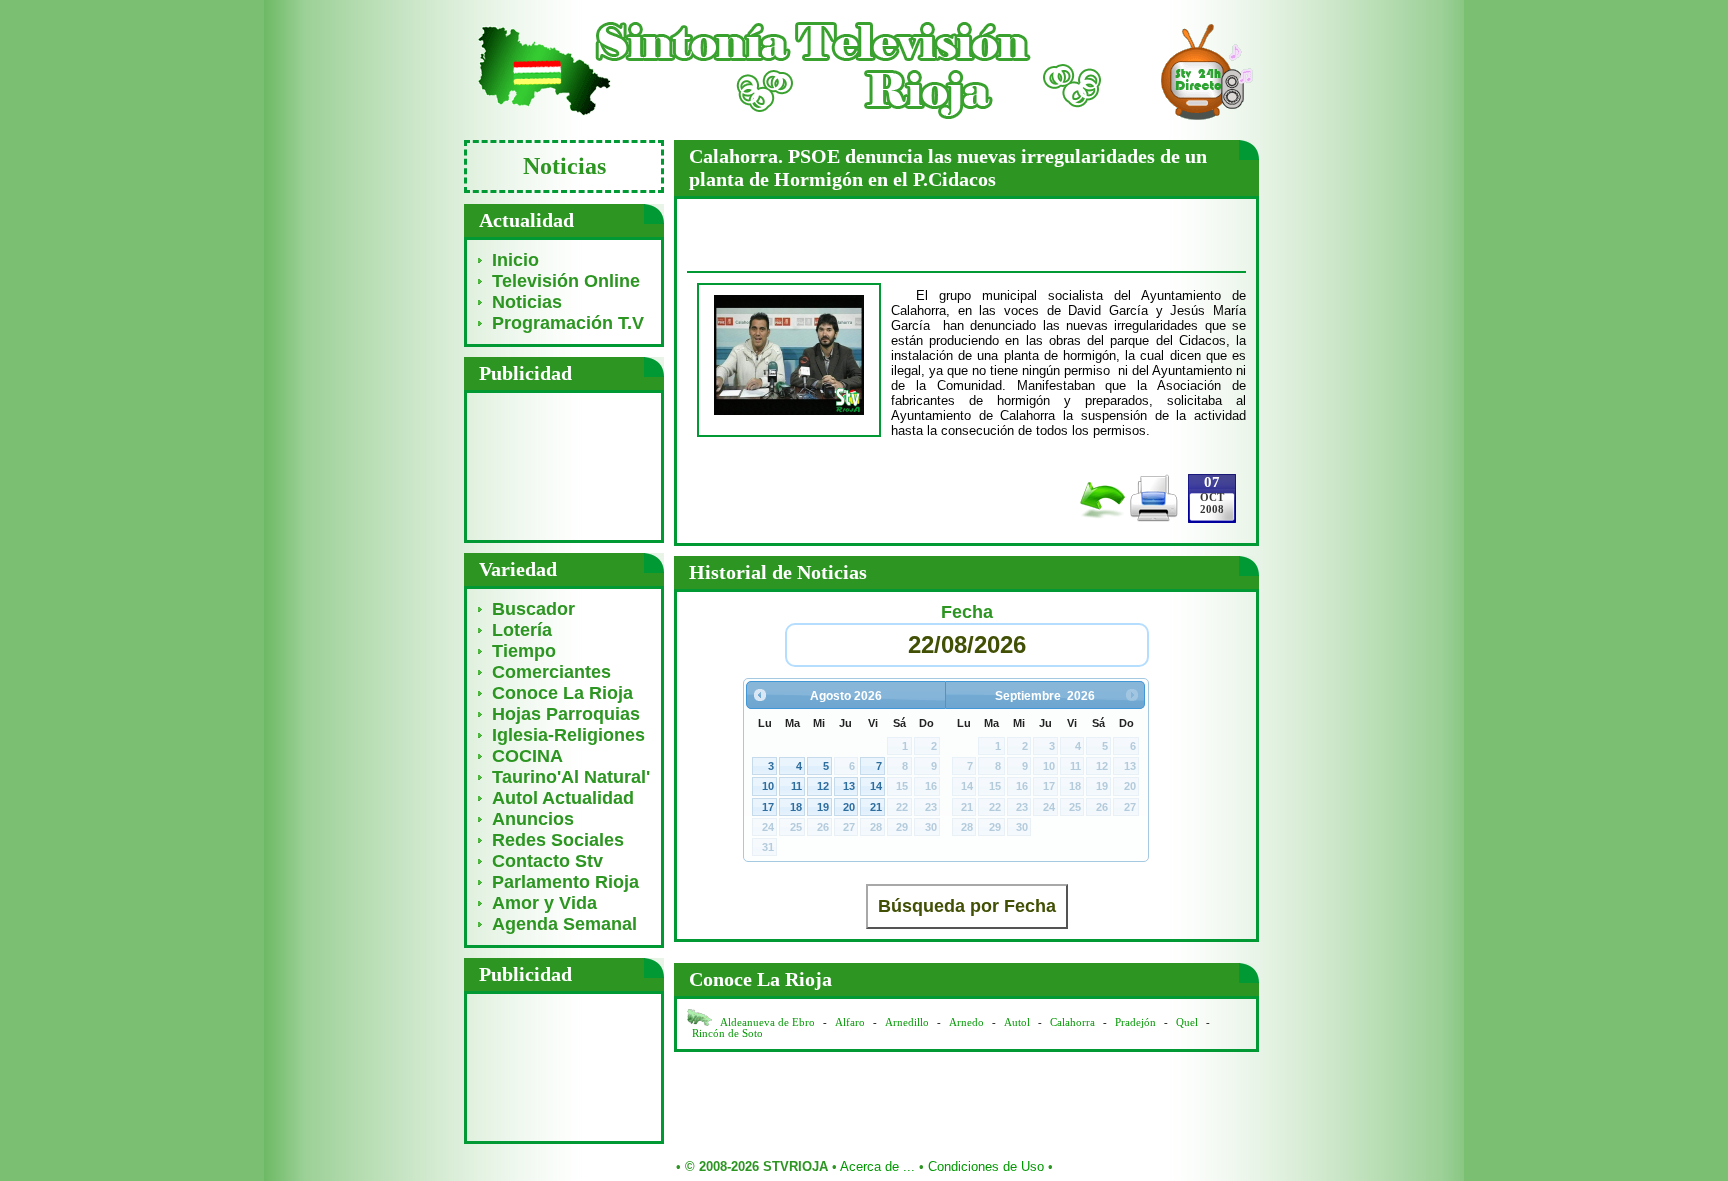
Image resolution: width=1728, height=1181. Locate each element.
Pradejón (1135, 1022)
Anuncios (533, 819)
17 (768, 807)
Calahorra (1072, 1022)
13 (849, 786)
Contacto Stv (547, 861)
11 (796, 786)
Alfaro (850, 1022)
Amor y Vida (544, 903)
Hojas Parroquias (566, 714)
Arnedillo (907, 1022)
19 (823, 807)
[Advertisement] (564, 465)
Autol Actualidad (563, 798)
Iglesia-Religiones (568, 735)
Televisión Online (566, 281)
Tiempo (524, 651)
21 (876, 807)
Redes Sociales (558, 840)
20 (849, 807)
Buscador (533, 609)
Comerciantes (551, 672)
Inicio (515, 260)
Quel (1187, 1022)
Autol (1018, 1022)
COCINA (527, 756)
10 (768, 786)
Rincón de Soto (727, 1033)
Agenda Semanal (564, 924)
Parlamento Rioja (565, 882)
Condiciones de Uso (986, 1166)
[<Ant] (759, 694)
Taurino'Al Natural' (571, 777)
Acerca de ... (877, 1166)
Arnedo (966, 1022)
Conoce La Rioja (562, 693)
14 (876, 786)
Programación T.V (568, 323)
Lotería (522, 630)
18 (796, 807)
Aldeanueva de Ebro (767, 1022)
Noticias (527, 302)
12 (823, 786)
